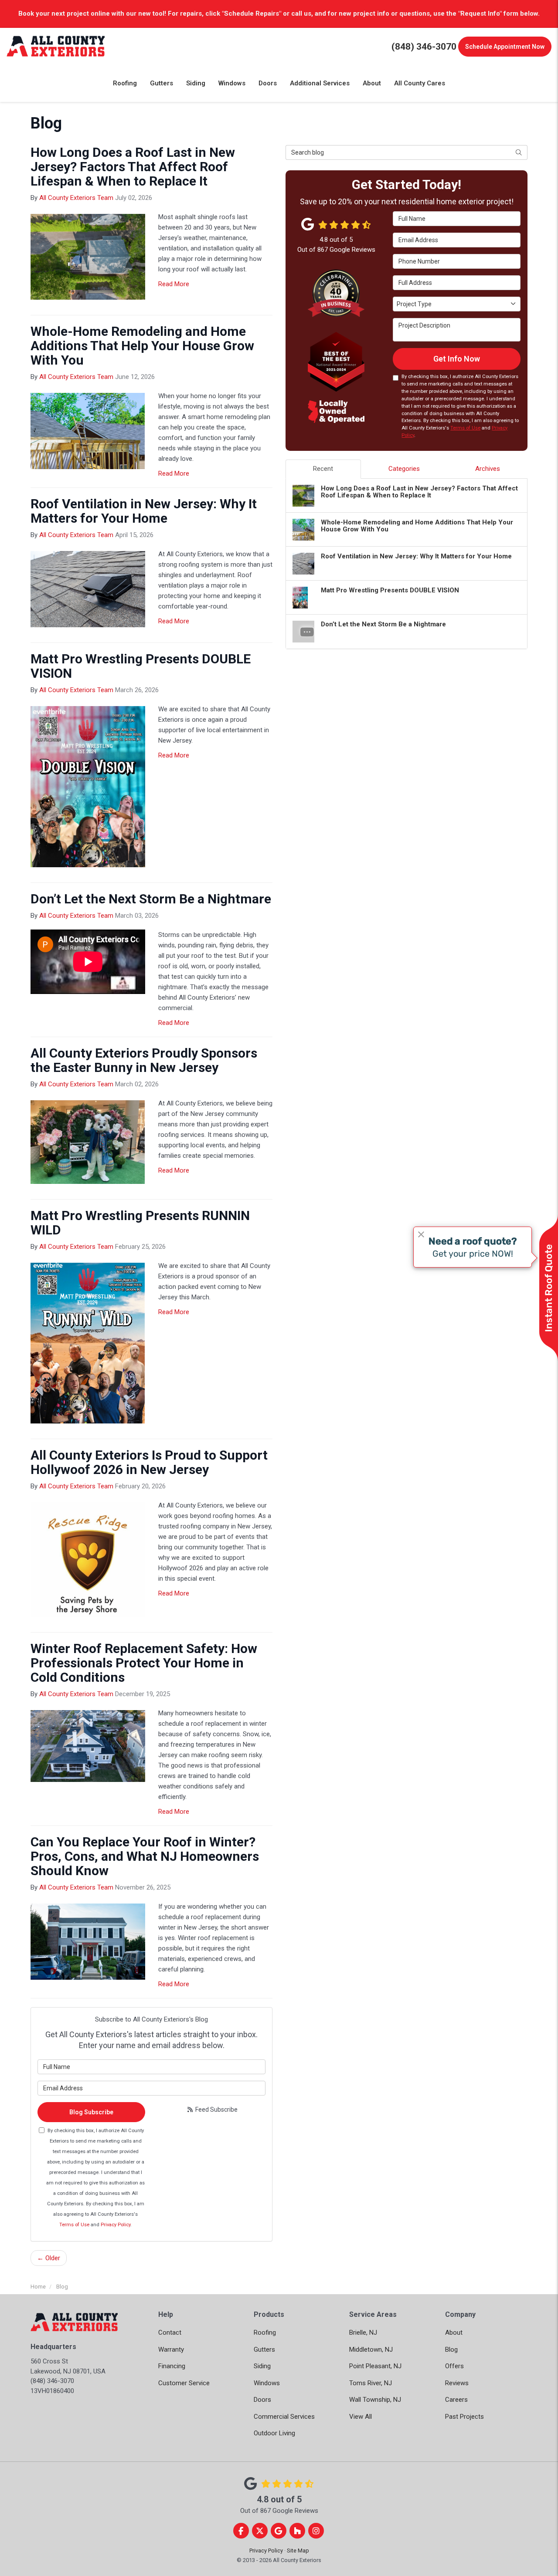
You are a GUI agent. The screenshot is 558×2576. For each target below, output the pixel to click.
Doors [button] (268, 83)
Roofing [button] (125, 83)
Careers (456, 2400)
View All (361, 2417)
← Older (49, 2258)
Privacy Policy (116, 2225)
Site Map (298, 2551)
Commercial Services (284, 2417)
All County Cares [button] (420, 83)
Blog (451, 2350)
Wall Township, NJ (375, 2400)
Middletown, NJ (371, 2350)
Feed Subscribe (216, 2109)
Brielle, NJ (363, 2333)
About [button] (372, 83)
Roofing (265, 2333)
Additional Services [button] (320, 83)
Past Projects (464, 2417)
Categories (404, 469)
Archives (488, 469)
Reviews (457, 2383)
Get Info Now (457, 359)
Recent (323, 469)
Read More (174, 284)
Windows (267, 2383)
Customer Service (184, 2383)
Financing (172, 2366)
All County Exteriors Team (76, 198)
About (454, 2333)
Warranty (171, 2350)
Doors (262, 2400)
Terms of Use (74, 2225)
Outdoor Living (274, 2433)
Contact (170, 2333)
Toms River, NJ (371, 2383)
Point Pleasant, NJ (375, 2366)
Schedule (505, 47)
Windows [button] (232, 83)
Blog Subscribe (91, 2112)
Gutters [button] (162, 83)
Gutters (264, 2350)
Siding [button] (196, 83)
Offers (454, 2366)
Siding (262, 2366)
